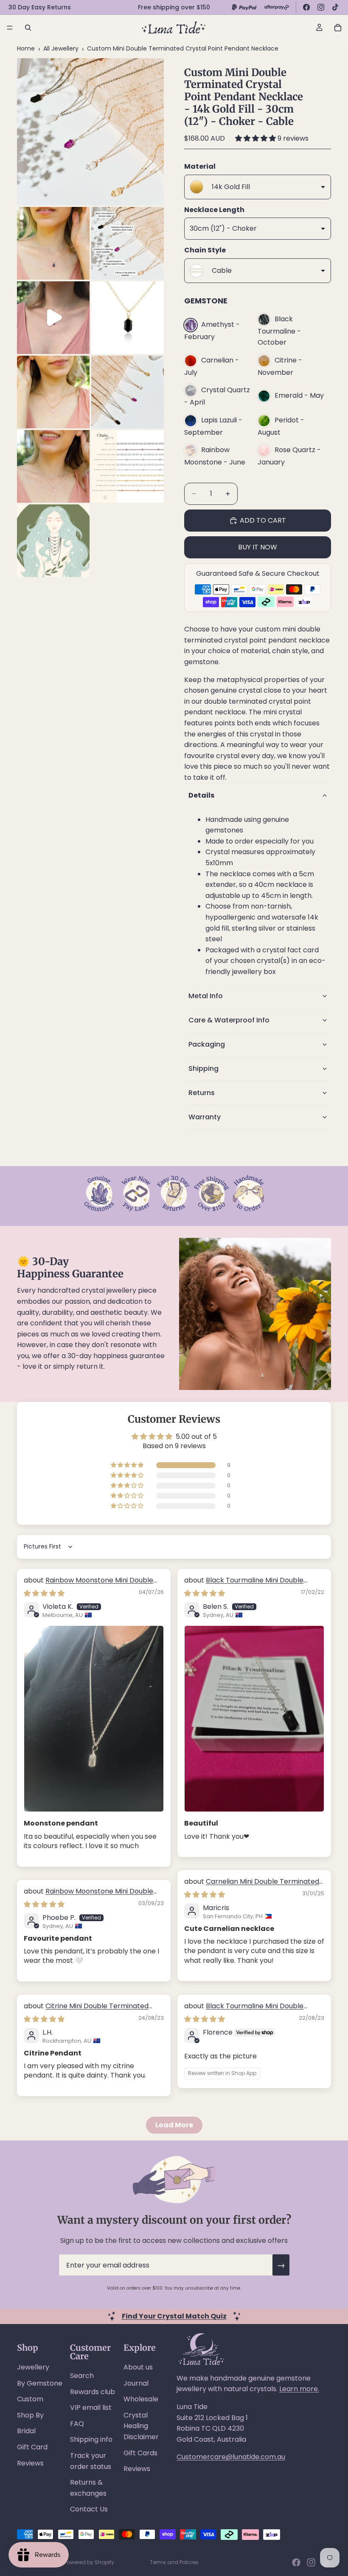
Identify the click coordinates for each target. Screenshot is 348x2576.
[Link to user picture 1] (94, 1719)
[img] (44, 1593)
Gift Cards (140, 2453)
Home (26, 48)
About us (138, 2367)
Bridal (26, 2431)
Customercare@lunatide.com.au (231, 2457)
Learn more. (299, 2389)
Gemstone (206, 301)
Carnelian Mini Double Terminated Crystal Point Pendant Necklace (252, 1886)
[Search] (28, 28)
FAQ (77, 2424)
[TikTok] (335, 7)
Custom (30, 2399)
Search (82, 2376)
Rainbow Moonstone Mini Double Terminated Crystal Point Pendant (88, 1585)
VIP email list (91, 2408)
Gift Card (32, 2447)
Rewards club (93, 2392)
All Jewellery (61, 48)
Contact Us (89, 2509)
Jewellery (33, 2367)
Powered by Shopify (89, 2562)
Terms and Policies (174, 2562)
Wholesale (141, 2399)
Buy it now (258, 547)
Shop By (30, 2415)
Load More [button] (174, 2125)
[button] (256, 138)
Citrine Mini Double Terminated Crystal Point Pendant (86, 2011)
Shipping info (91, 2439)
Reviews (30, 2463)
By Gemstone (40, 2383)
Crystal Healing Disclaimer (141, 2426)
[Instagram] (321, 7)
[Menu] (10, 28)
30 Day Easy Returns (40, 7)
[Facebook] (306, 7)
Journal (136, 2383)
